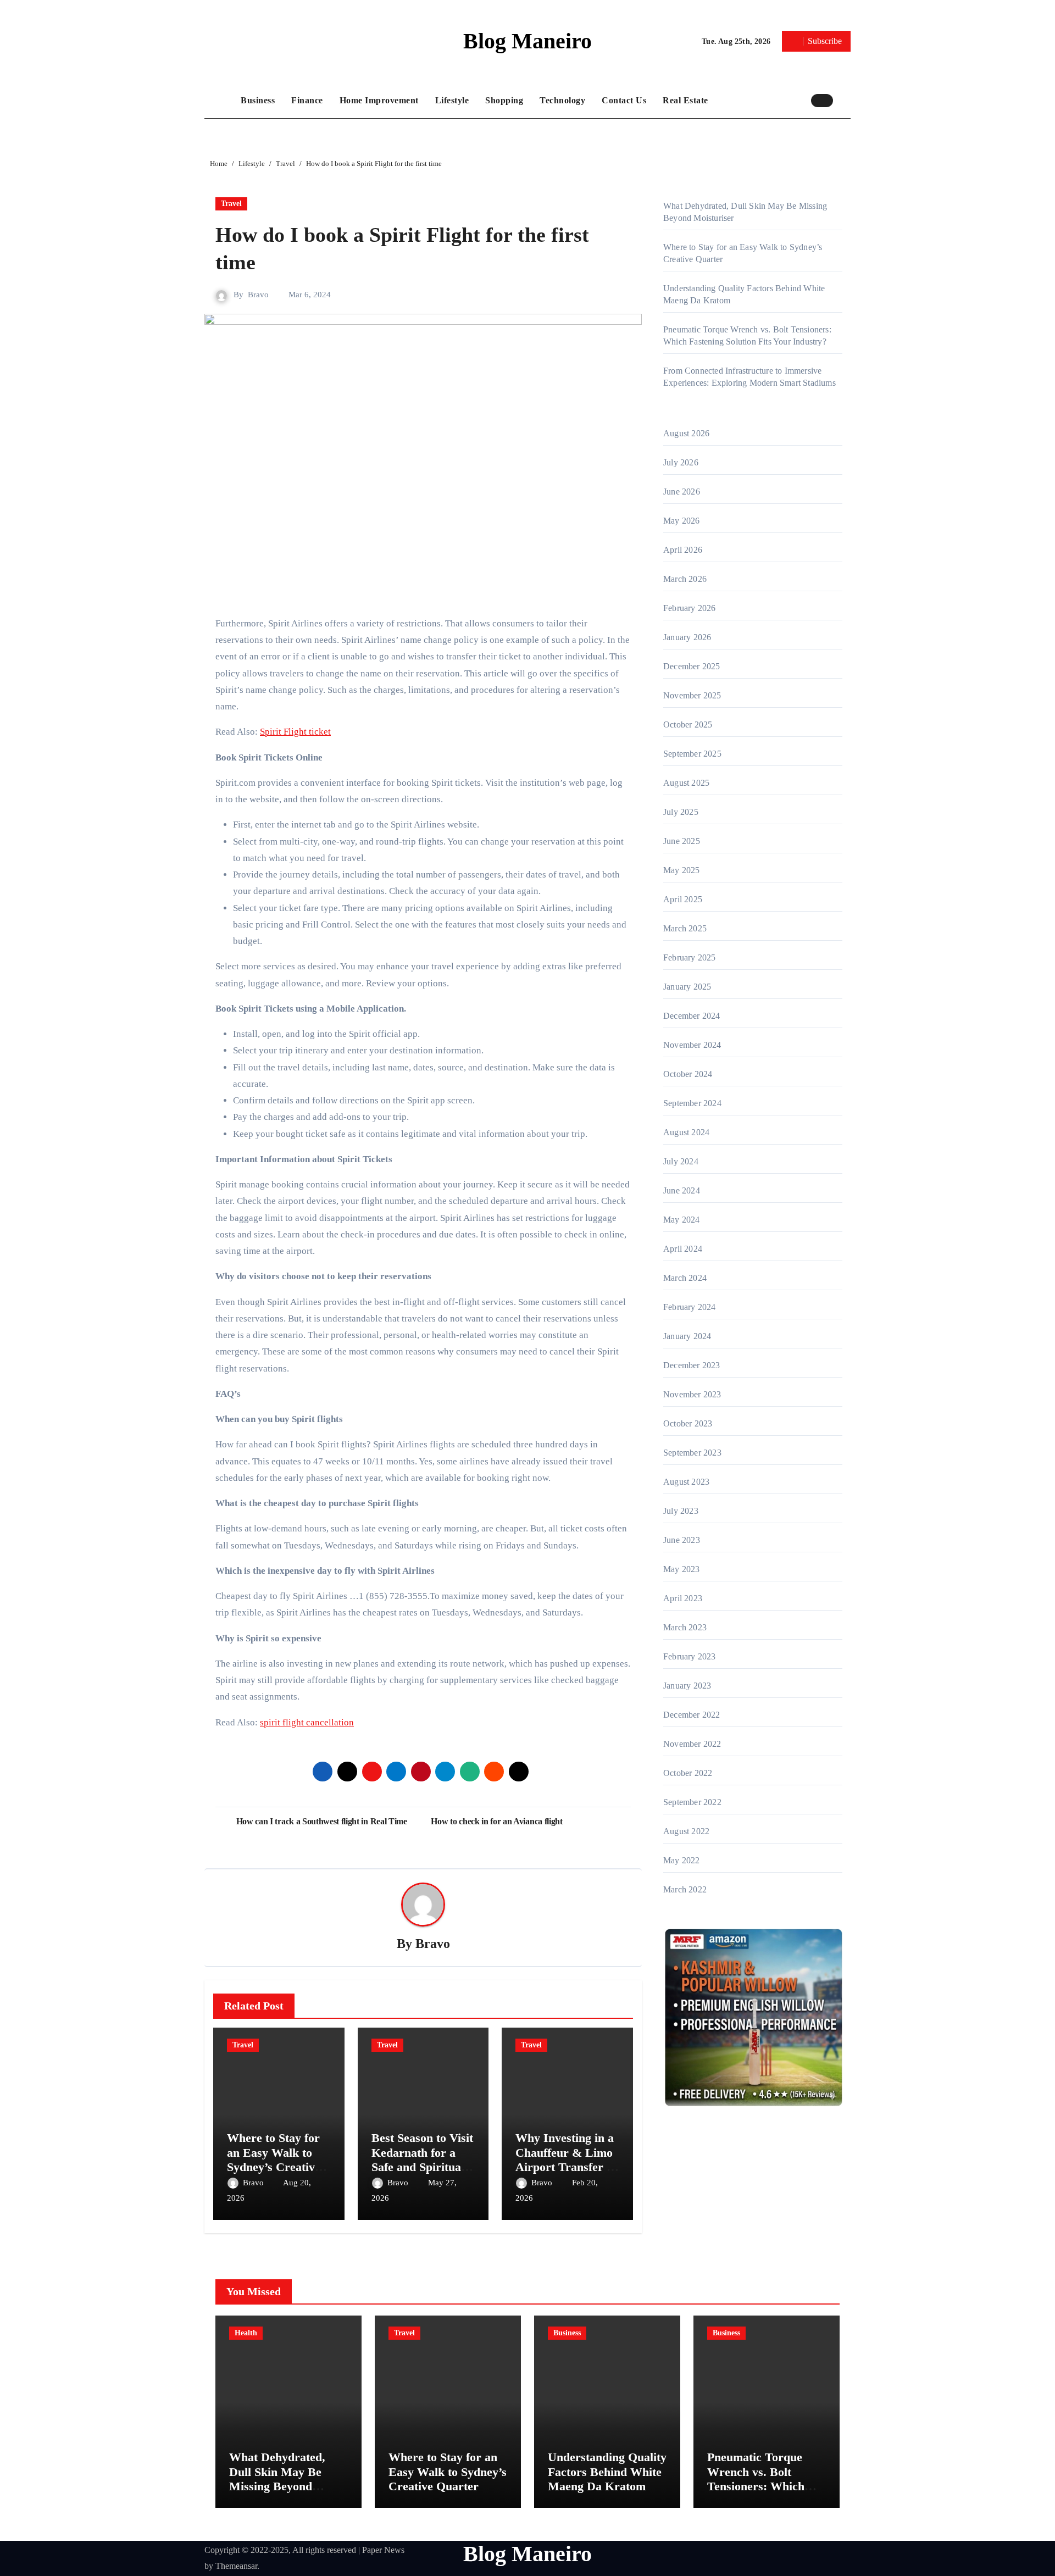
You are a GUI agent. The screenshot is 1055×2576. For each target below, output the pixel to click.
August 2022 (686, 1831)
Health (246, 2333)
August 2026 (686, 433)
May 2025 (682, 870)
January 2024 (687, 1336)
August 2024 (686, 1132)
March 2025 (685, 928)
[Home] (220, 101)
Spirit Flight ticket (295, 732)
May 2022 (682, 1860)
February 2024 (690, 1307)
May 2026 (682, 521)
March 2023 (685, 1627)
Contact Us (624, 100)
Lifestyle (452, 100)
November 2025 (692, 695)
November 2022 (692, 1744)
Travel (231, 204)
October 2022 (688, 1773)
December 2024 (692, 1016)
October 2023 (688, 1423)
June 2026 (682, 492)
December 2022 (692, 1715)
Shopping (504, 100)
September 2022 (692, 1802)
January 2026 (687, 637)
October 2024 (688, 1074)
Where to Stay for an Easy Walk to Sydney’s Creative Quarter (274, 2159)
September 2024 (692, 1103)
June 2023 (682, 1540)
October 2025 (688, 724)
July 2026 (681, 462)
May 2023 (682, 1569)
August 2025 (686, 783)
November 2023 (692, 1394)
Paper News (383, 2550)
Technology (562, 100)
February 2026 (690, 608)
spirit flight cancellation (307, 1722)
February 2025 (690, 957)
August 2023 (686, 1482)
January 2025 (687, 987)
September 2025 (692, 754)
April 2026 (683, 550)
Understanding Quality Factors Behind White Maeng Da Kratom (607, 2472)
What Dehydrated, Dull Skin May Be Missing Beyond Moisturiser (277, 2479)
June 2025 (682, 841)
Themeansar (236, 2566)
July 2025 (681, 812)
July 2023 (681, 1511)
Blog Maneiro (527, 41)
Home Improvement (379, 100)
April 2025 (683, 899)
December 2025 (692, 666)
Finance (307, 100)
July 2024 (681, 1161)
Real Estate (685, 100)
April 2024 (683, 1249)
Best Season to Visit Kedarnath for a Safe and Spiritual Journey (422, 2159)
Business (258, 100)
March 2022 (685, 1889)
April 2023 (683, 1598)
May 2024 (682, 1220)
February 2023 (690, 1656)
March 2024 (685, 1278)
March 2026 (685, 579)
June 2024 (682, 1190)
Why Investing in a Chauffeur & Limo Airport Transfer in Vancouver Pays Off (567, 2159)
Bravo (258, 295)
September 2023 (692, 1453)
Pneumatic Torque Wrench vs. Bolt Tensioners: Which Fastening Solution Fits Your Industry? (766, 2486)
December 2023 (692, 1365)
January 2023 (687, 1686)
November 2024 (692, 1045)
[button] (845, 100)
